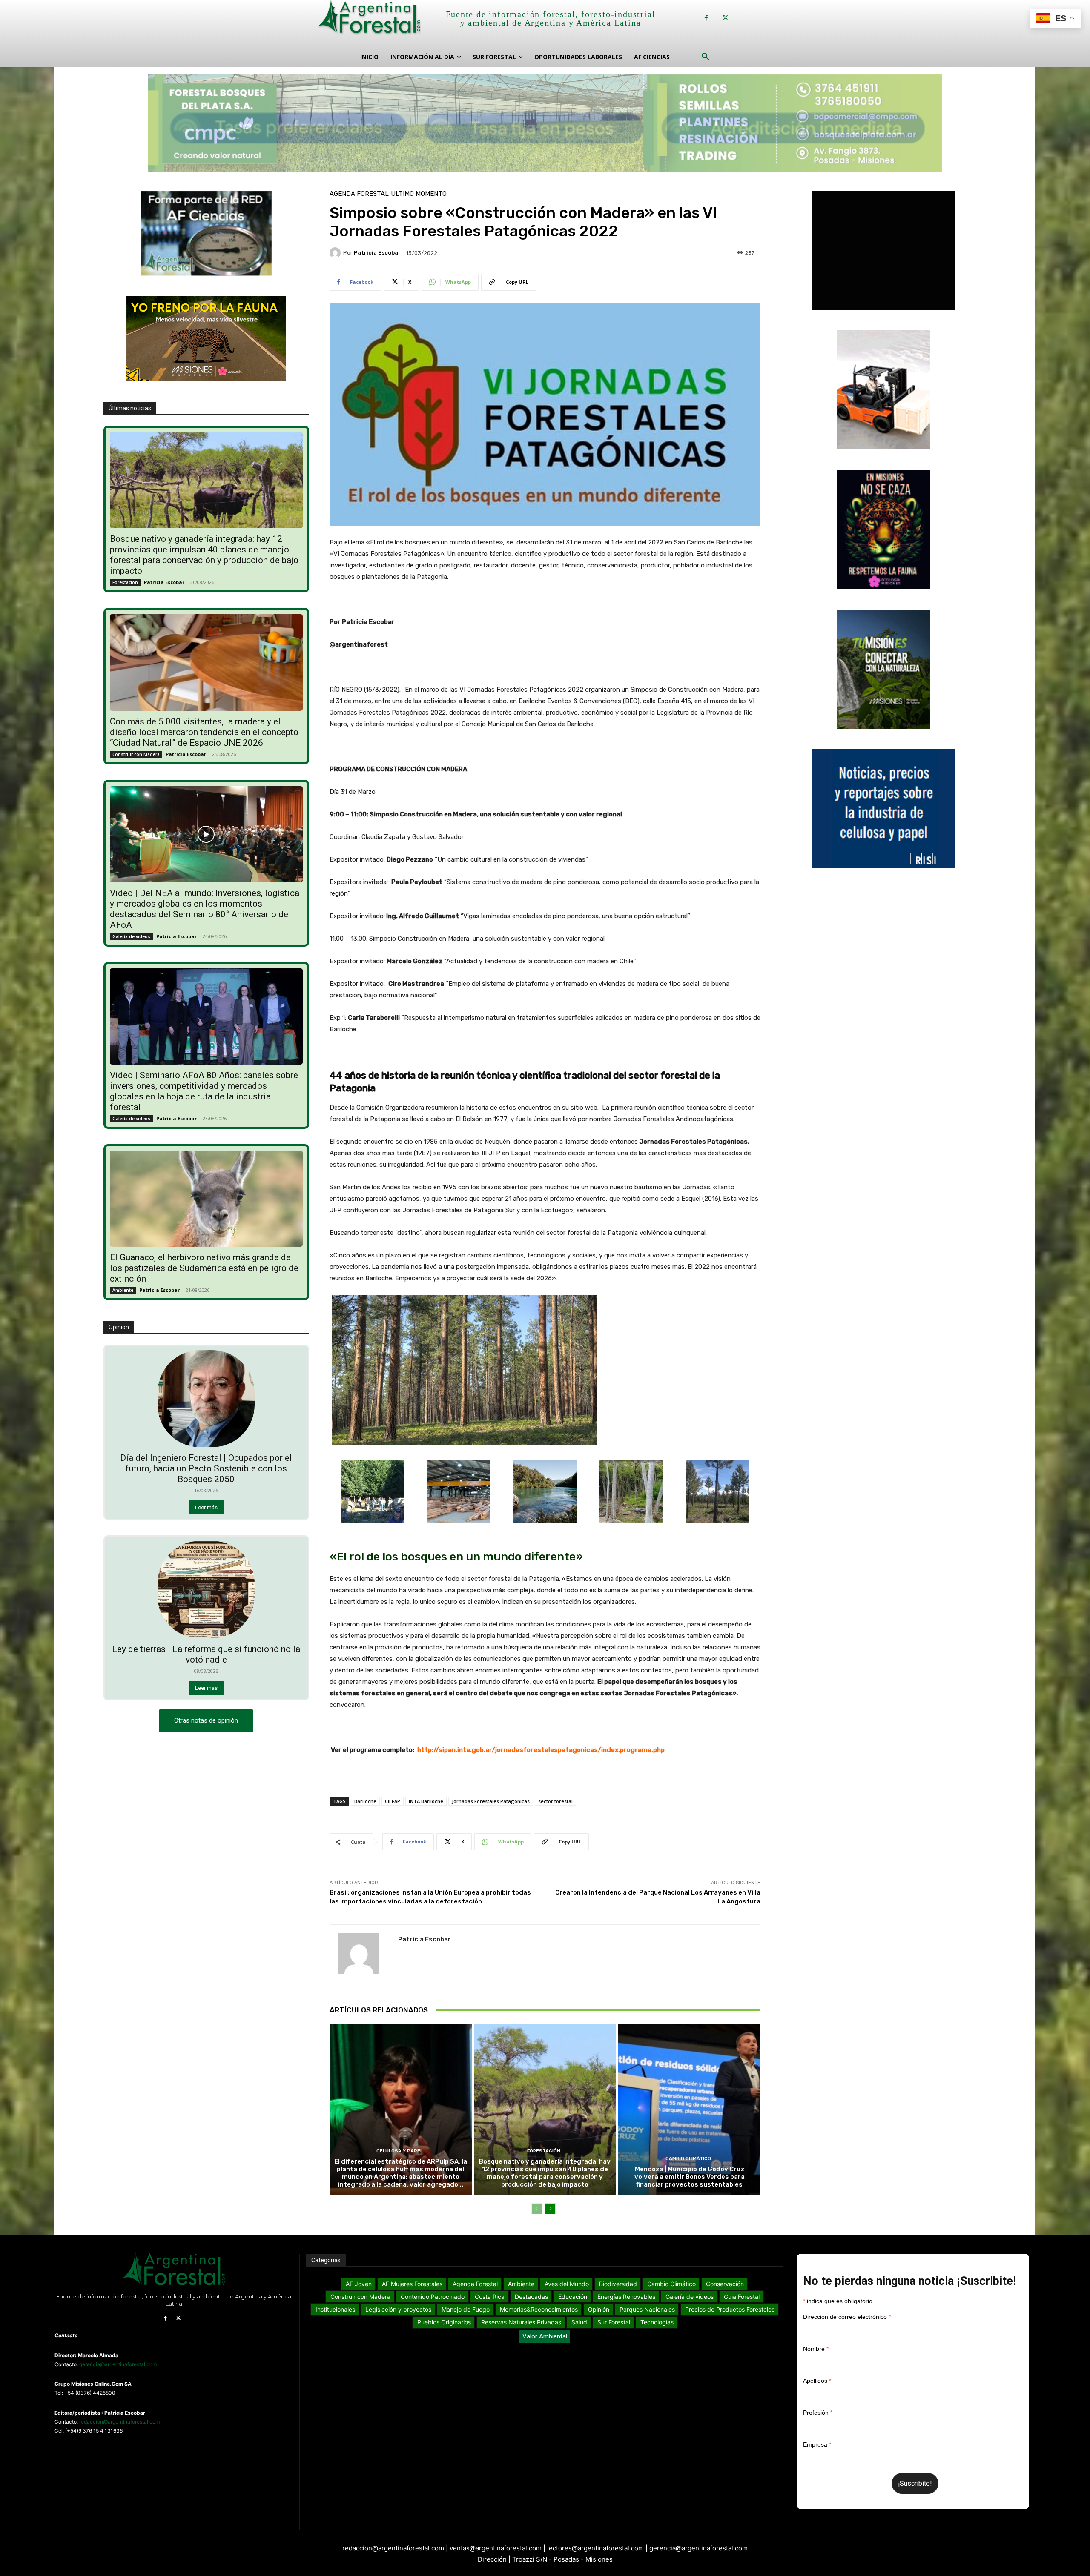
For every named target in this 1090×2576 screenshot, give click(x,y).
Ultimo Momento (419, 194)
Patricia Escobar (164, 582)
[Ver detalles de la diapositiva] (545, 123)
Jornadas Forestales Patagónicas (491, 1801)
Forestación (125, 582)
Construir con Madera (136, 754)
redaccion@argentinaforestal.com (119, 2422)
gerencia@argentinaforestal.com (118, 2364)
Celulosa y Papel (400, 2151)
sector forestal (555, 1801)
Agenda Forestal (359, 194)
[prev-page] (537, 2209)
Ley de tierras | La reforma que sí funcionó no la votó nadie (206, 1654)
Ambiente (123, 1290)
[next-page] (550, 2209)
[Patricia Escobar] (336, 253)
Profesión (818, 2413)
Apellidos (817, 2381)
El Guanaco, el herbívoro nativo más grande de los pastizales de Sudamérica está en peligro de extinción (204, 1268)
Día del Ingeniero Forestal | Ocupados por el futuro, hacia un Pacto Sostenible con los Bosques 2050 (206, 1468)
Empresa (817, 2444)
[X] (725, 18)
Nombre (816, 2349)
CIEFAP (393, 1801)
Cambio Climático (688, 2159)
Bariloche (365, 1801)
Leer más (206, 1507)
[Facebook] (706, 18)
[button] (706, 57)
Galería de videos (131, 936)
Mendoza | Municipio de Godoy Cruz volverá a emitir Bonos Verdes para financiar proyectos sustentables (690, 2177)
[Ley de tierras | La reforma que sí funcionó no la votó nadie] (206, 1589)
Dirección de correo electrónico (847, 2317)
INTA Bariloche (426, 1801)
